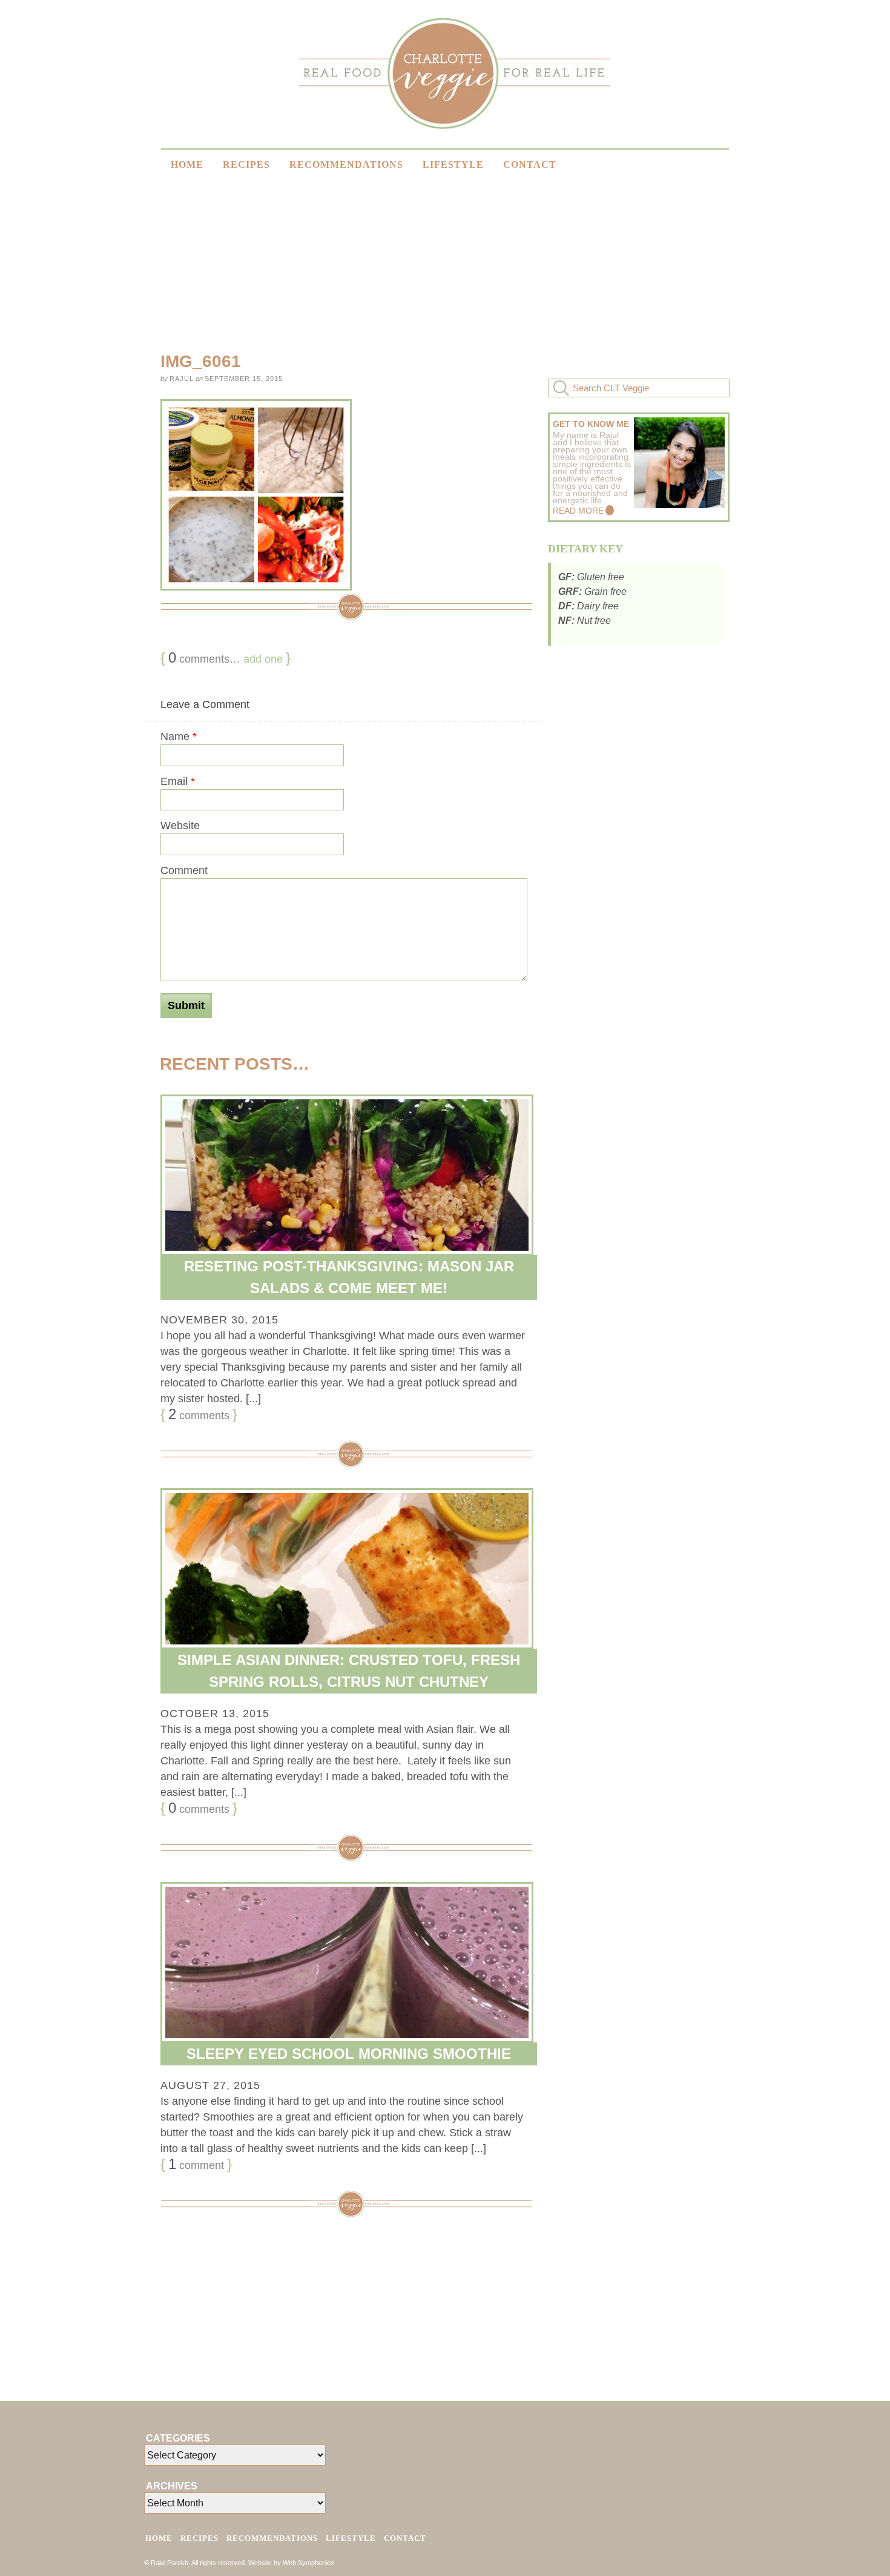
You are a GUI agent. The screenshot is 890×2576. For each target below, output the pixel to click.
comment (196, 2164)
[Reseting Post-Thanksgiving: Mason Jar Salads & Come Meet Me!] (344, 1175)
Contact (530, 164)
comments (199, 1414)
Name (179, 737)
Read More (578, 511)
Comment (184, 870)
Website (180, 826)
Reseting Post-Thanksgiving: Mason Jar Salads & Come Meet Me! (349, 1277)
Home (187, 164)
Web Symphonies (308, 2563)
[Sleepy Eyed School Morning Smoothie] (344, 1962)
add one (263, 659)
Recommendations (346, 164)
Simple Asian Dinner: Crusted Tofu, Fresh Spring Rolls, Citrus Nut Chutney (349, 1671)
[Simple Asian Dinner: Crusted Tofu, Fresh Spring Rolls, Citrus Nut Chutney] (344, 1569)
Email (178, 781)
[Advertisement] (639, 848)
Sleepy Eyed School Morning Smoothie (349, 2054)
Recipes (246, 164)
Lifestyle (453, 164)
